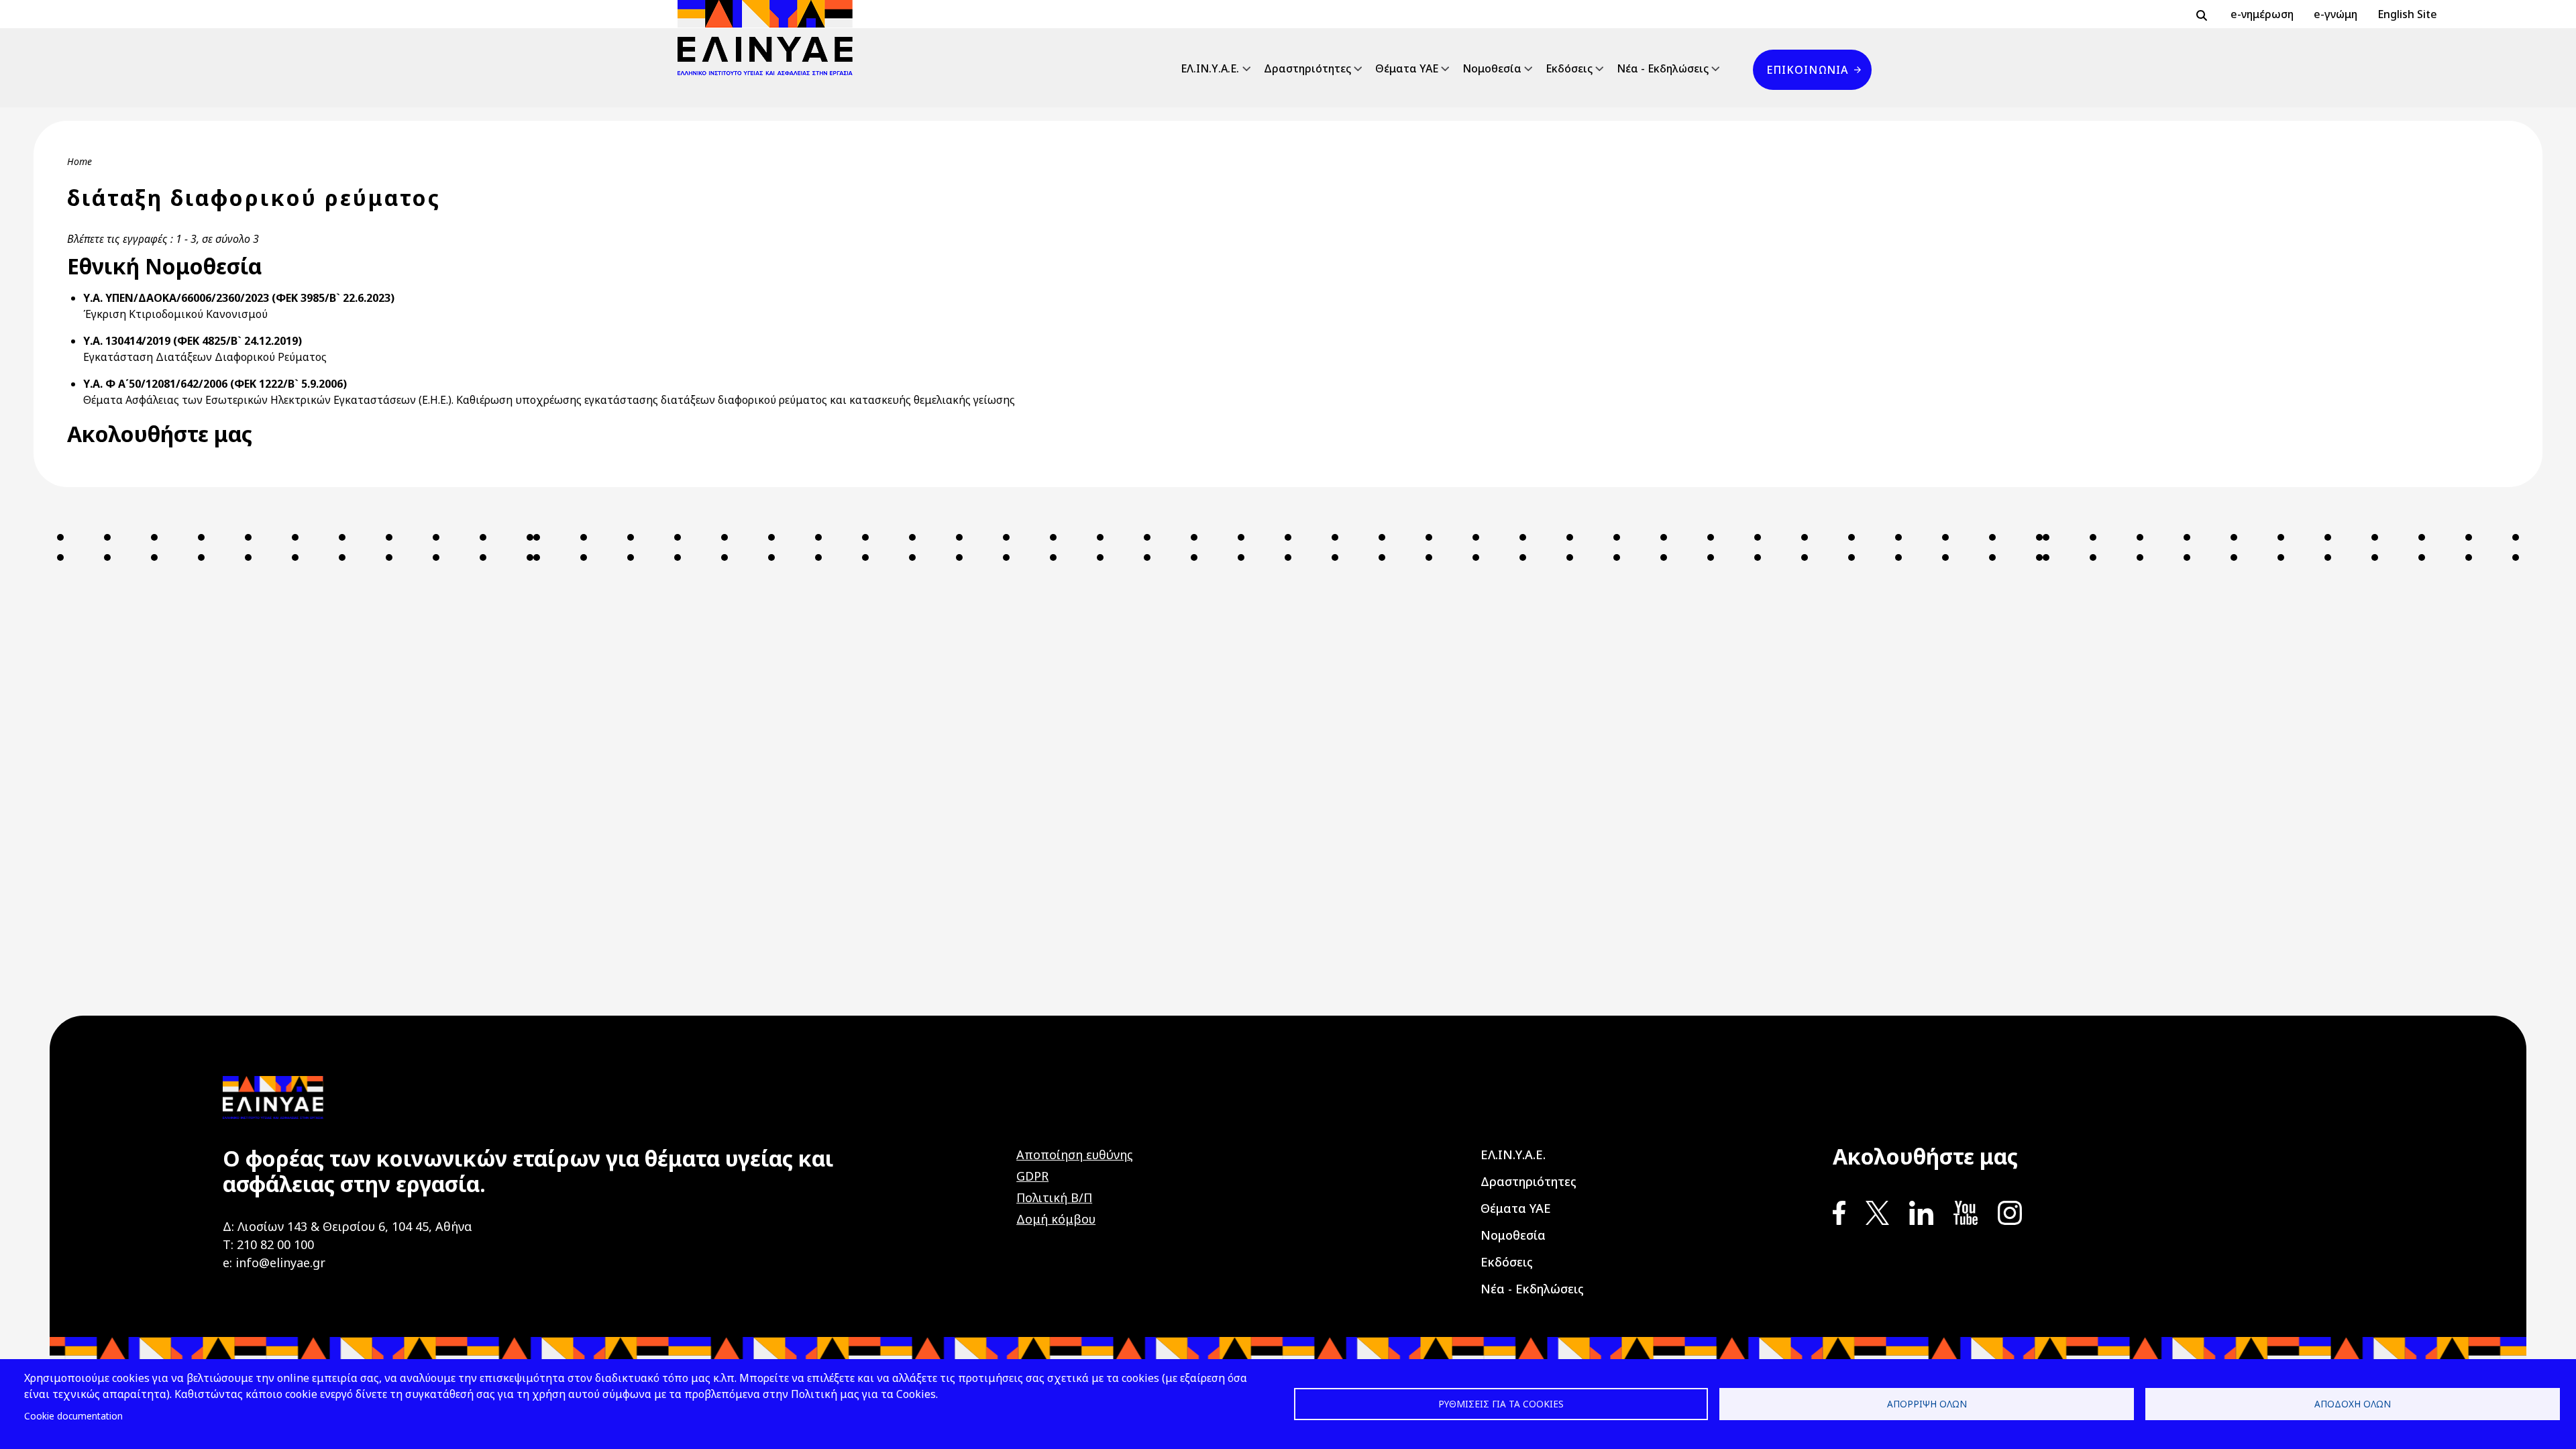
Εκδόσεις (1569, 68)
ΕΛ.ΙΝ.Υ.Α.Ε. (1210, 68)
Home (79, 161)
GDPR (1032, 1176)
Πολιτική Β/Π (1054, 1197)
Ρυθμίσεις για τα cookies (1501, 1404)
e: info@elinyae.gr (274, 1263)
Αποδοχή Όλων (2353, 1404)
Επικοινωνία (1807, 70)
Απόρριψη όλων (1927, 1404)
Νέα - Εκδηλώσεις (1663, 68)
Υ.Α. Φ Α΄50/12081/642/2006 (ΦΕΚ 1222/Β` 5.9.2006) (215, 384)
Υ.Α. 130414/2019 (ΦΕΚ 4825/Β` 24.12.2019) (193, 341)
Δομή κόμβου (1056, 1219)
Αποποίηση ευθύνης (1075, 1155)
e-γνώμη (2336, 14)
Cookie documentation (73, 1416)
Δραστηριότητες (1307, 68)
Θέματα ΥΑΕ (1407, 68)
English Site (2407, 14)
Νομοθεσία (1492, 68)
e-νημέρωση (2262, 14)
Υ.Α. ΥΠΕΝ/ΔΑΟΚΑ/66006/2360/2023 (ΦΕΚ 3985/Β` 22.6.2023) (239, 298)
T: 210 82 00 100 (268, 1244)
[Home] (770, 38)
